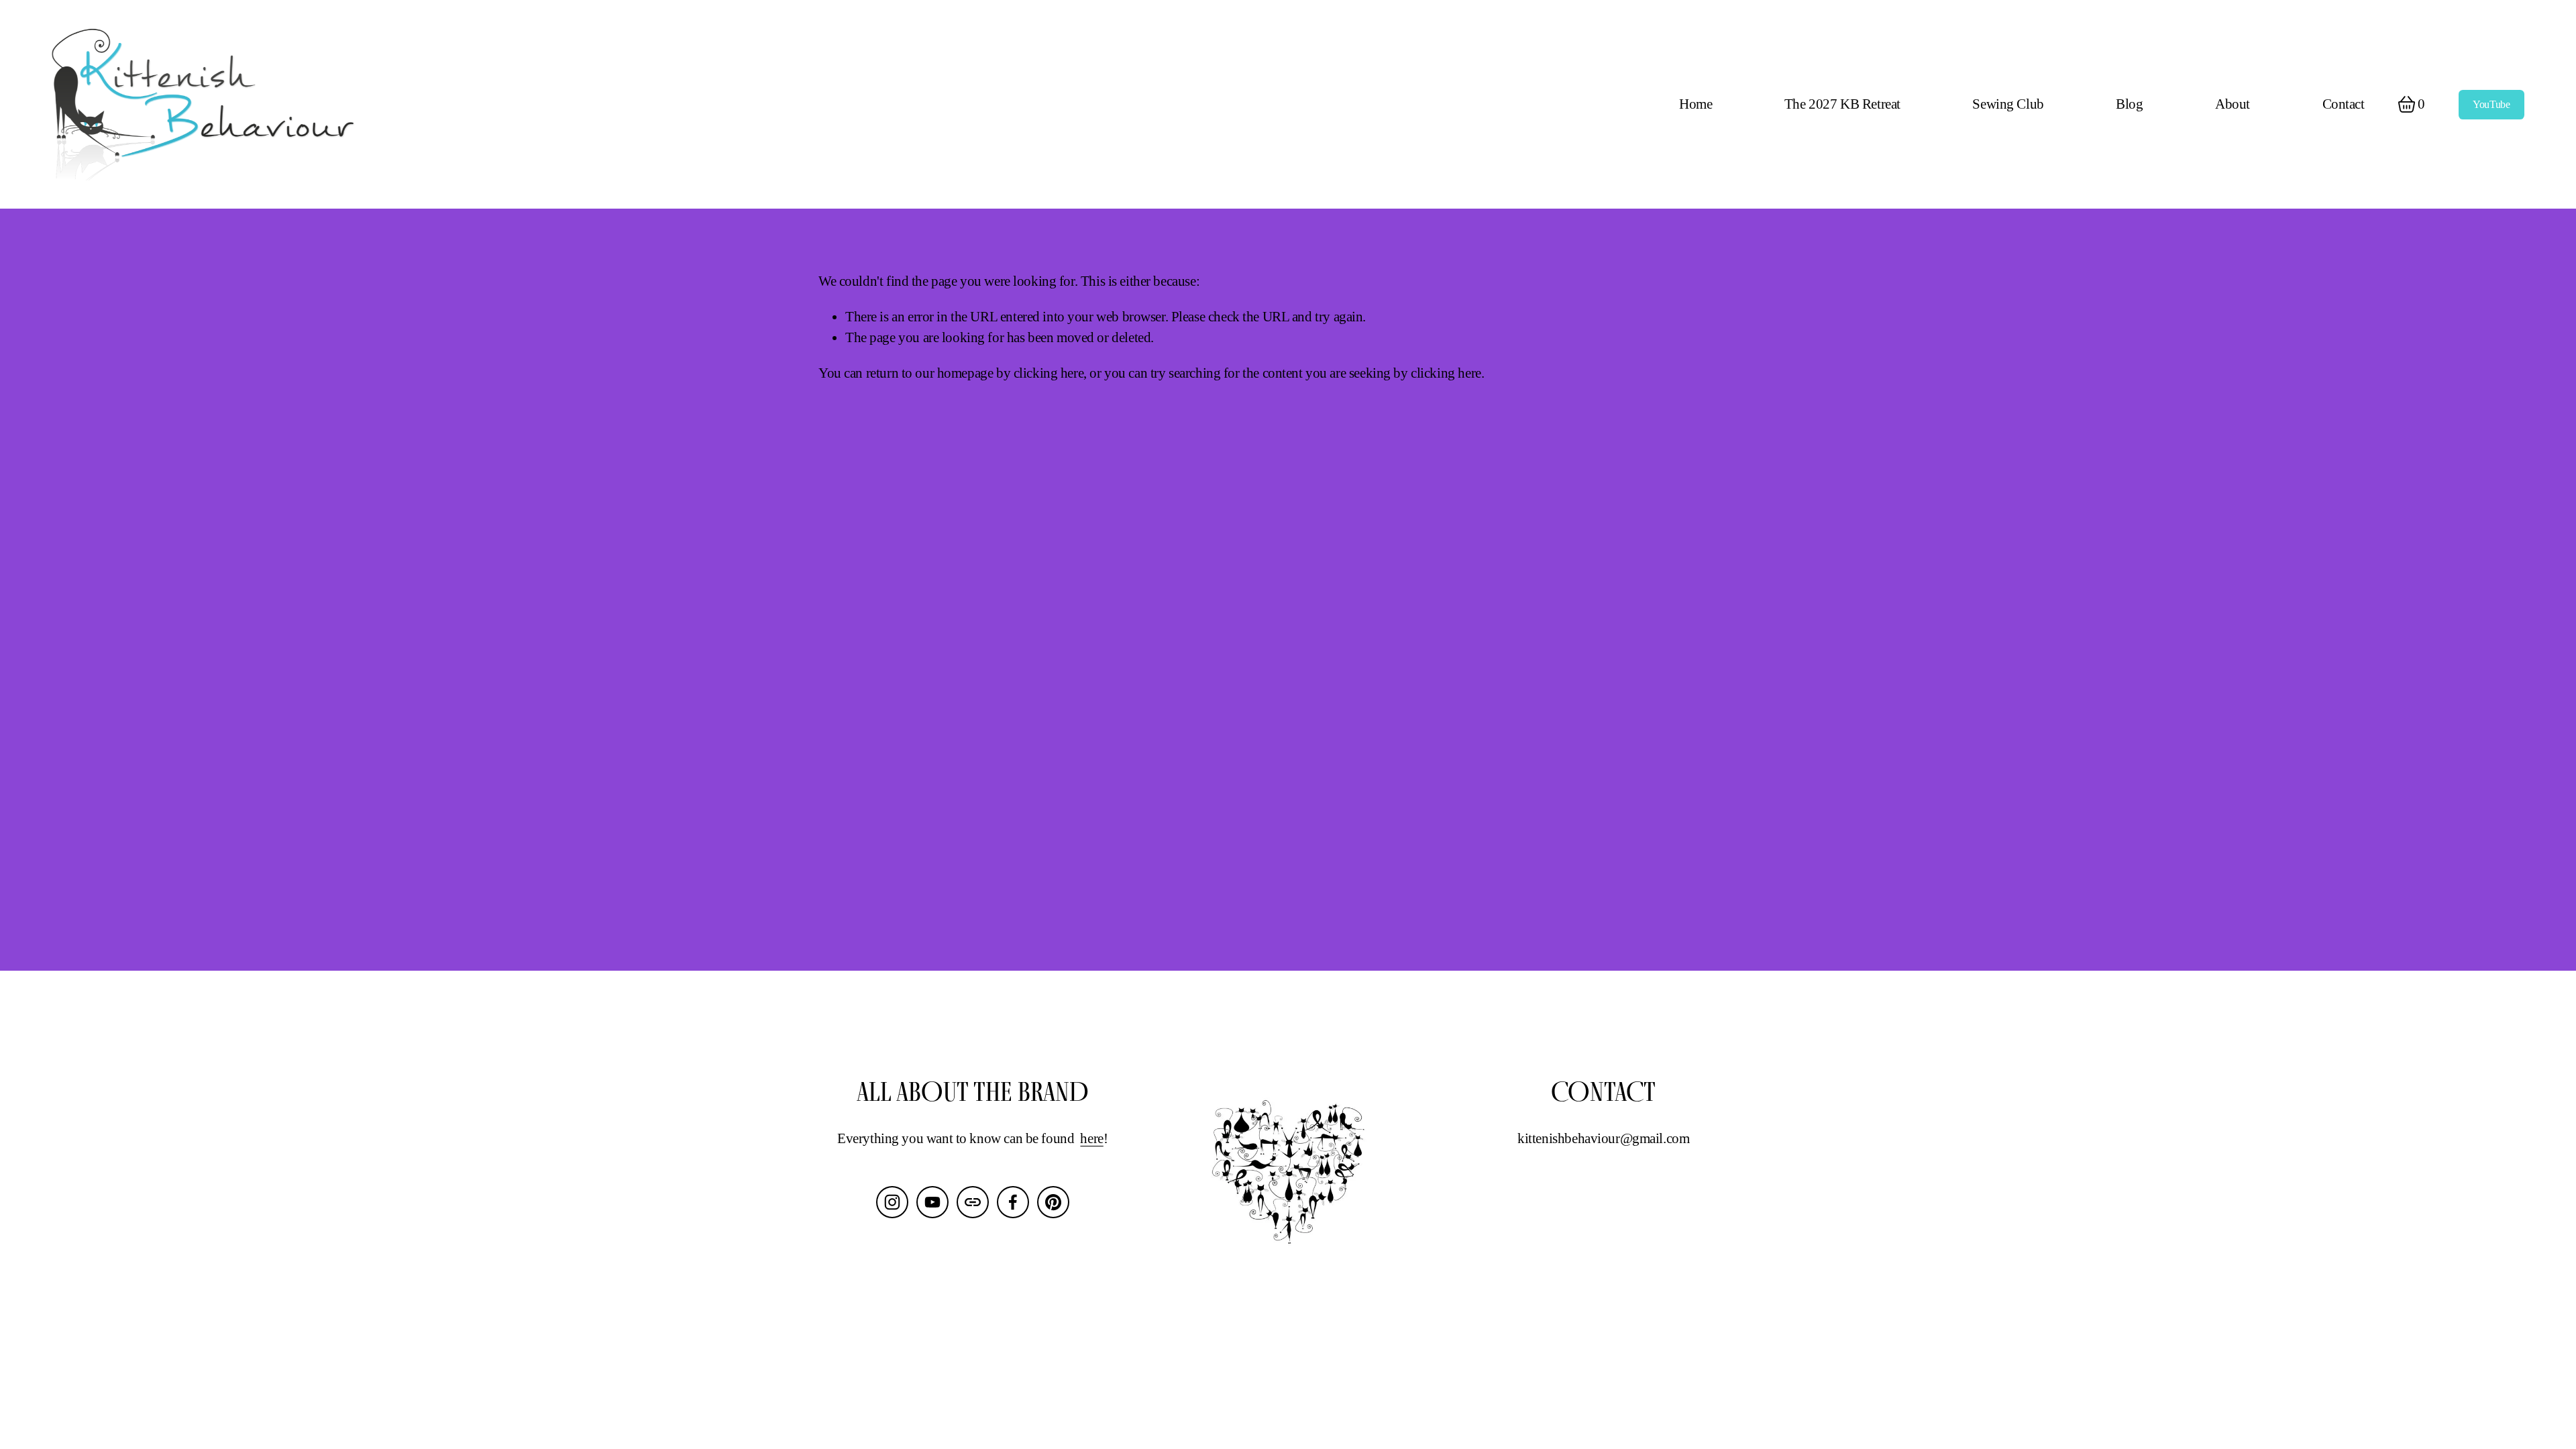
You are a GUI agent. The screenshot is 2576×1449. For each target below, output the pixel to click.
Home (1696, 104)
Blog (2129, 104)
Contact (2344, 104)
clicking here (1049, 373)
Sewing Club (2008, 104)
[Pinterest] (1053, 1202)
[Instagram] (892, 1202)
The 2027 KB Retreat (1842, 104)
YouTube (2491, 104)
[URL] (973, 1202)
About (2233, 104)
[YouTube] (932, 1202)
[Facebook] (1013, 1202)
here (1091, 1138)
